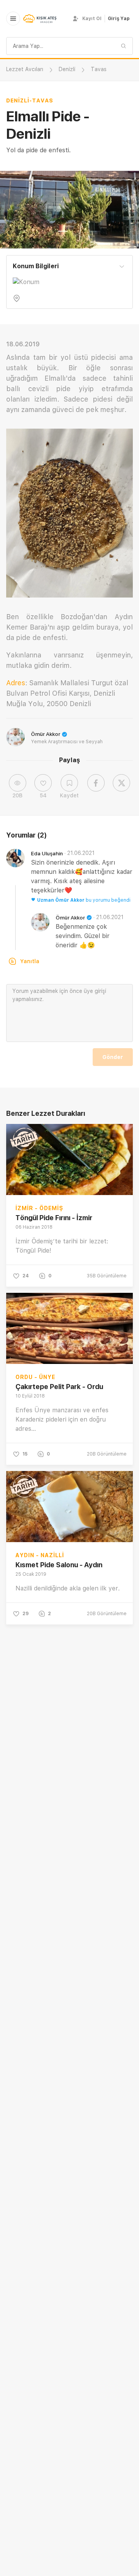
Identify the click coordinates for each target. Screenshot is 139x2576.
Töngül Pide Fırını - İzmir (54, 1218)
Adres (16, 683)
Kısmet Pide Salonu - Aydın (59, 1565)
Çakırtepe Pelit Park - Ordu (59, 1387)
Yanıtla (30, 961)
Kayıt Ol (92, 19)
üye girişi (95, 991)
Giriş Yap (119, 19)
